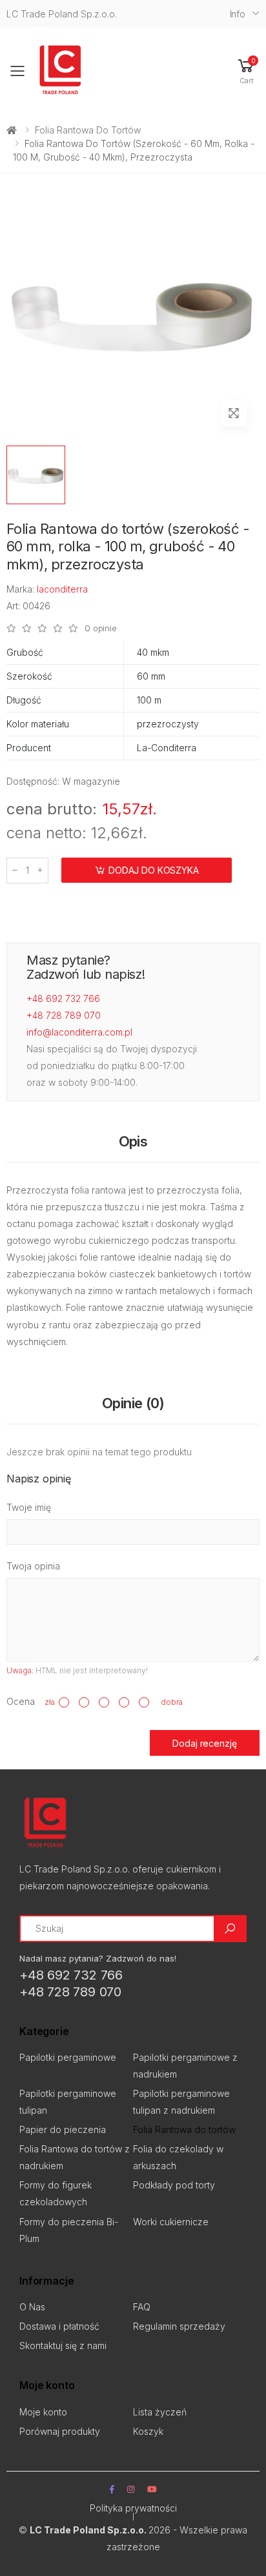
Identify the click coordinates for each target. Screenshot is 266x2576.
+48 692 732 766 (63, 998)
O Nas (32, 2307)
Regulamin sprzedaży (179, 2326)
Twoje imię (29, 1507)
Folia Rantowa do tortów (88, 130)
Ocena (21, 1701)
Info (238, 14)
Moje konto (43, 2412)
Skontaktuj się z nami (63, 2345)
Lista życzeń (160, 2412)
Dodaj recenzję (204, 1743)
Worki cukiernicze (171, 2222)
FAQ (142, 2307)
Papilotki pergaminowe (68, 2057)
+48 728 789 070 (64, 1015)
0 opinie (101, 628)
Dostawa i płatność (59, 2326)
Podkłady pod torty (174, 2185)
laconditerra (62, 589)
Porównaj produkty (60, 2431)
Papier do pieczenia (63, 2129)
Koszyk (148, 2431)
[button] (246, 71)
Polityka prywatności (133, 2508)
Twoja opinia (33, 1566)
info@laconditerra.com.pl (79, 1032)
